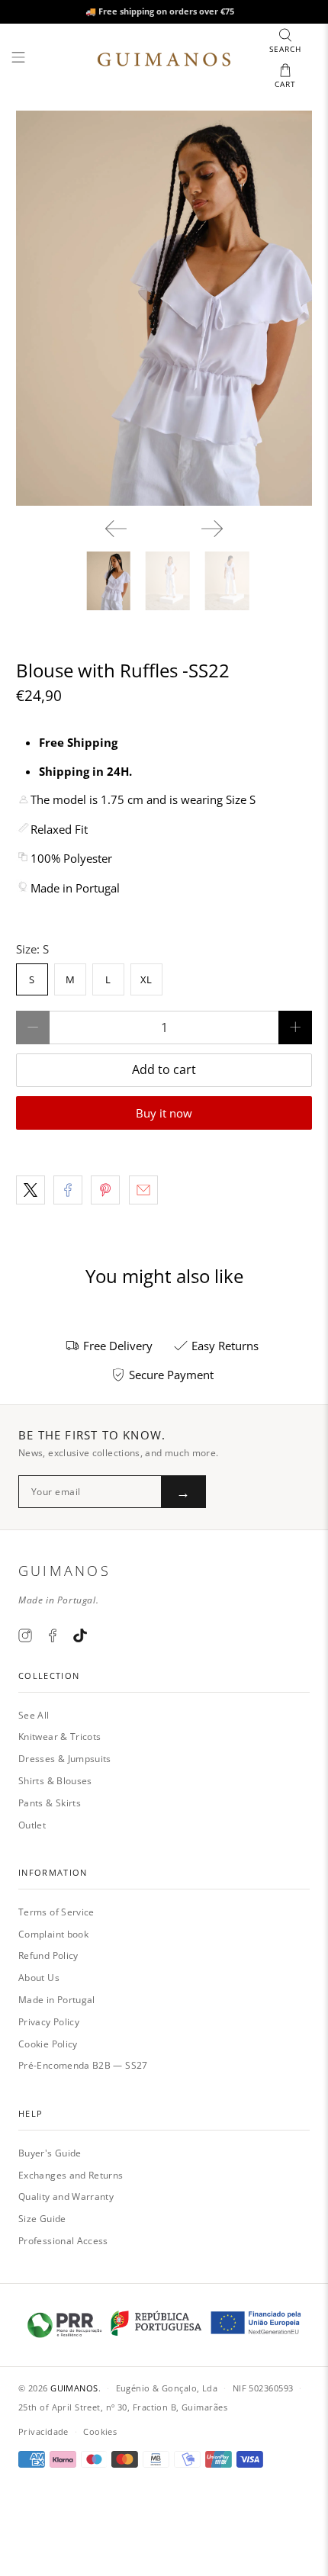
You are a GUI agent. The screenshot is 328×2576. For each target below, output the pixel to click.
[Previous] (116, 529)
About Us (39, 1978)
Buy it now (164, 1113)
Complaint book (53, 1934)
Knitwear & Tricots (59, 1737)
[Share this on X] (31, 1190)
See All (34, 1715)
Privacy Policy (49, 2022)
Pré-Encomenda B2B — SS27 (83, 2065)
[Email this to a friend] (143, 1190)
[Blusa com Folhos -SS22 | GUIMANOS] (164, 308)
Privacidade (43, 2431)
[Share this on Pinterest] (105, 1190)
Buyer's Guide (50, 2153)
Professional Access (63, 2241)
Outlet (32, 1825)
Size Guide (42, 2219)
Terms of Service (56, 1912)
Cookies (100, 2431)
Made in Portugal (57, 2000)
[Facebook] (53, 1635)
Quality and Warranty (66, 2197)
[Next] (212, 529)
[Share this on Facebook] (68, 1190)
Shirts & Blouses (55, 1781)
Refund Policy (48, 1955)
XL (146, 979)
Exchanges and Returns (71, 2175)
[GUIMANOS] (164, 59)
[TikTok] (80, 1635)
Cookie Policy (48, 2044)
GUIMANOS (74, 2388)
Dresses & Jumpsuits (65, 1759)
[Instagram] (25, 1635)
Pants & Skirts (50, 1803)
